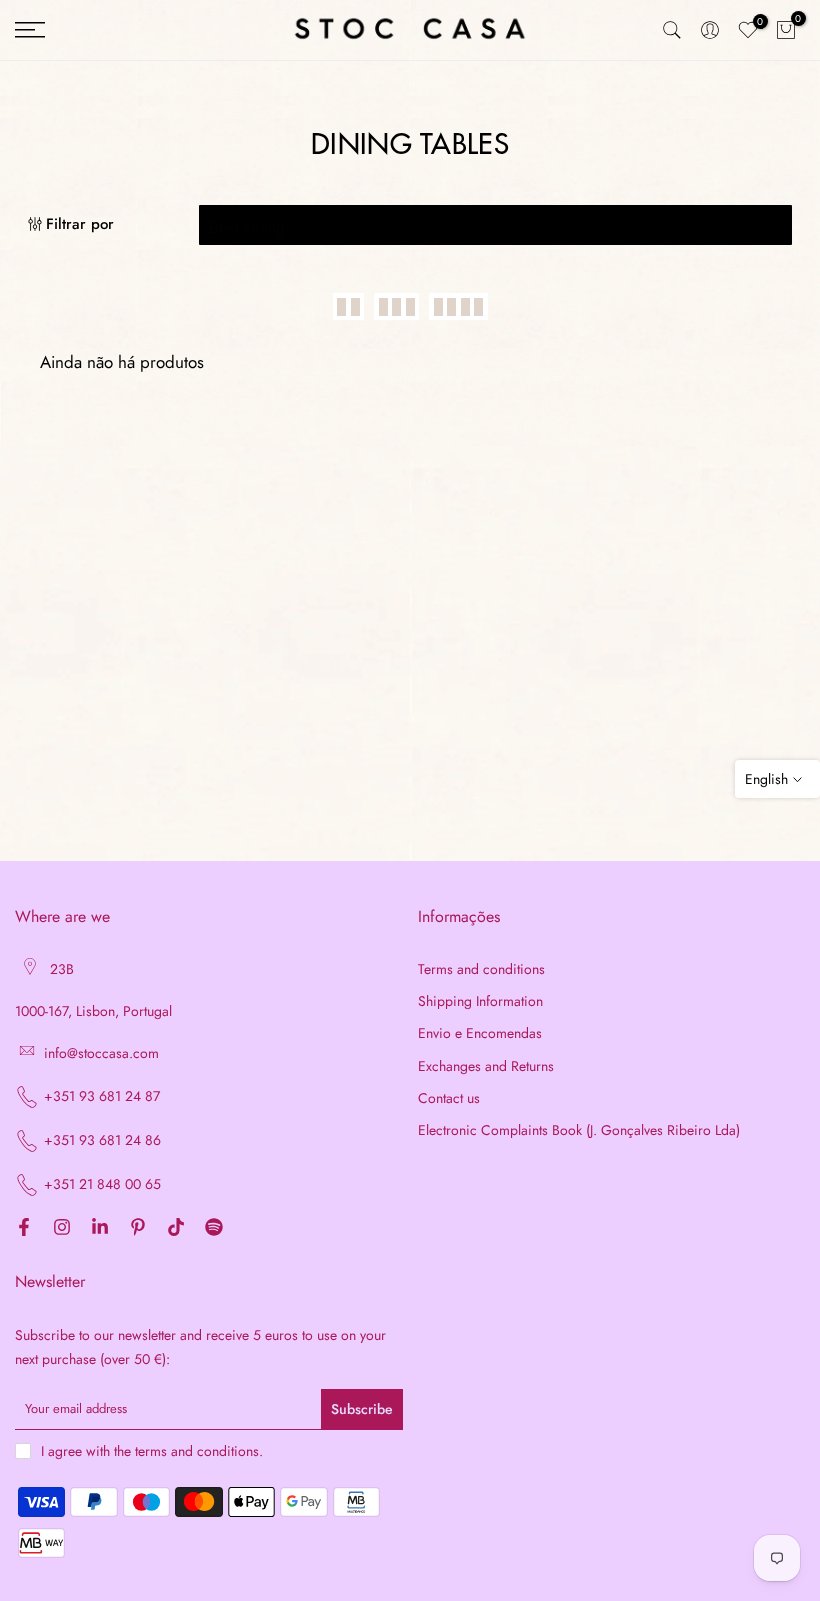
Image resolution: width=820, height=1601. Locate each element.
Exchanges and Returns (486, 1066)
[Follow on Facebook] (24, 1229)
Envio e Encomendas (480, 1033)
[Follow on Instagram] (62, 1229)
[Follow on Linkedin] (100, 1229)
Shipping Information (480, 1001)
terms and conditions (197, 1451)
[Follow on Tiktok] (176, 1229)
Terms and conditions (481, 969)
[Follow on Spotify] (214, 1229)
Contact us (449, 1098)
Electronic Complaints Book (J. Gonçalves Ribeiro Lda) (579, 1130)
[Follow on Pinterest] (138, 1229)
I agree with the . (152, 1451)
